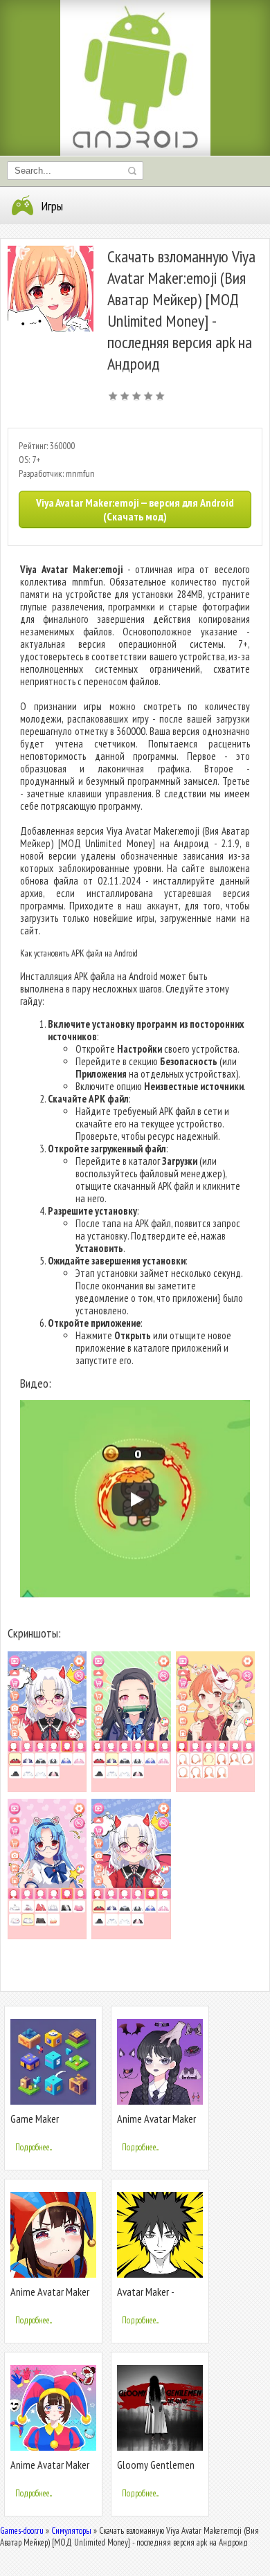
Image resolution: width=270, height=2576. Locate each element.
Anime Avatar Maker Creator (156, 2124)
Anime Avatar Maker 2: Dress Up (50, 2297)
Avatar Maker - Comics (145, 2297)
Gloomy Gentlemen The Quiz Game (156, 2470)
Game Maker (35, 2119)
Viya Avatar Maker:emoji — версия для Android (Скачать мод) (135, 509)
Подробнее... (34, 2147)
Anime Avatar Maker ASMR (50, 2470)
